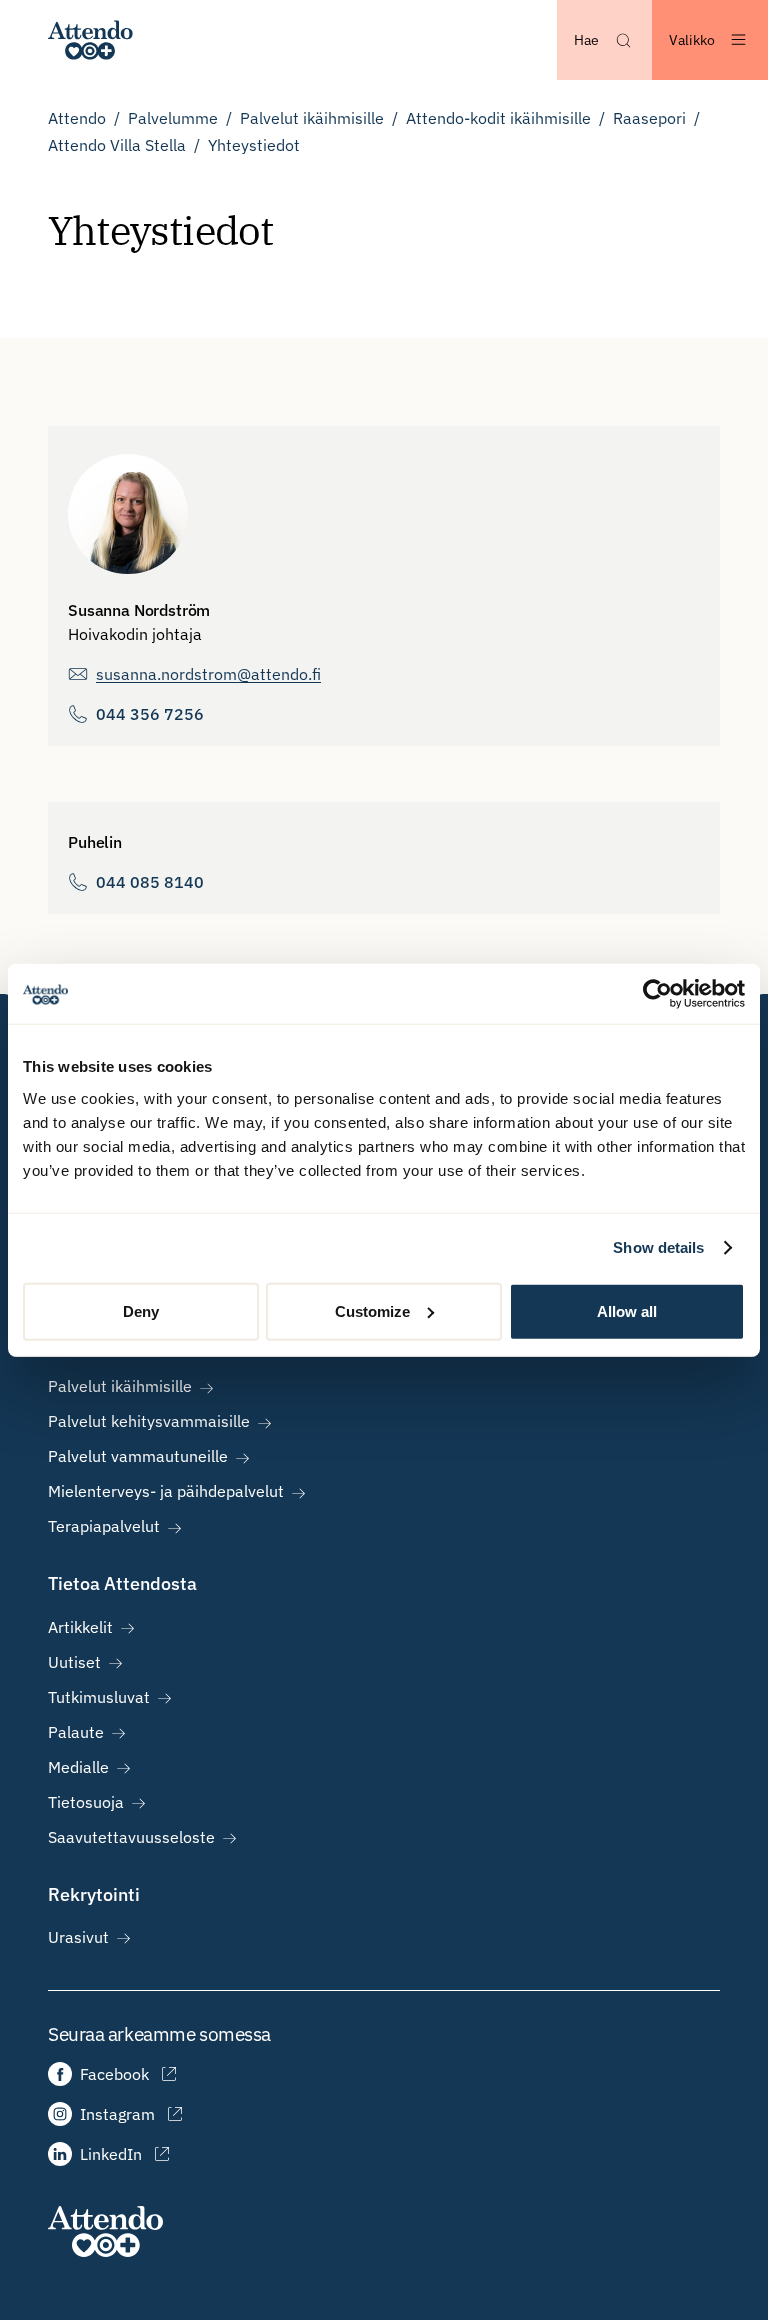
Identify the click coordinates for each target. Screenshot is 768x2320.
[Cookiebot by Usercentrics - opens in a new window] (657, 994)
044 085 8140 (150, 882)
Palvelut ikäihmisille (312, 118)
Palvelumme (173, 118)
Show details (658, 1247)
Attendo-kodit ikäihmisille (498, 118)
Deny (141, 1310)
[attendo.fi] (105, 2231)
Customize (372, 1310)
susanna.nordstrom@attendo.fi (208, 674)
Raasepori (649, 118)
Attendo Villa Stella (117, 145)
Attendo (77, 118)
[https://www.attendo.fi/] (90, 40)
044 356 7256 (150, 714)
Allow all (627, 1310)
